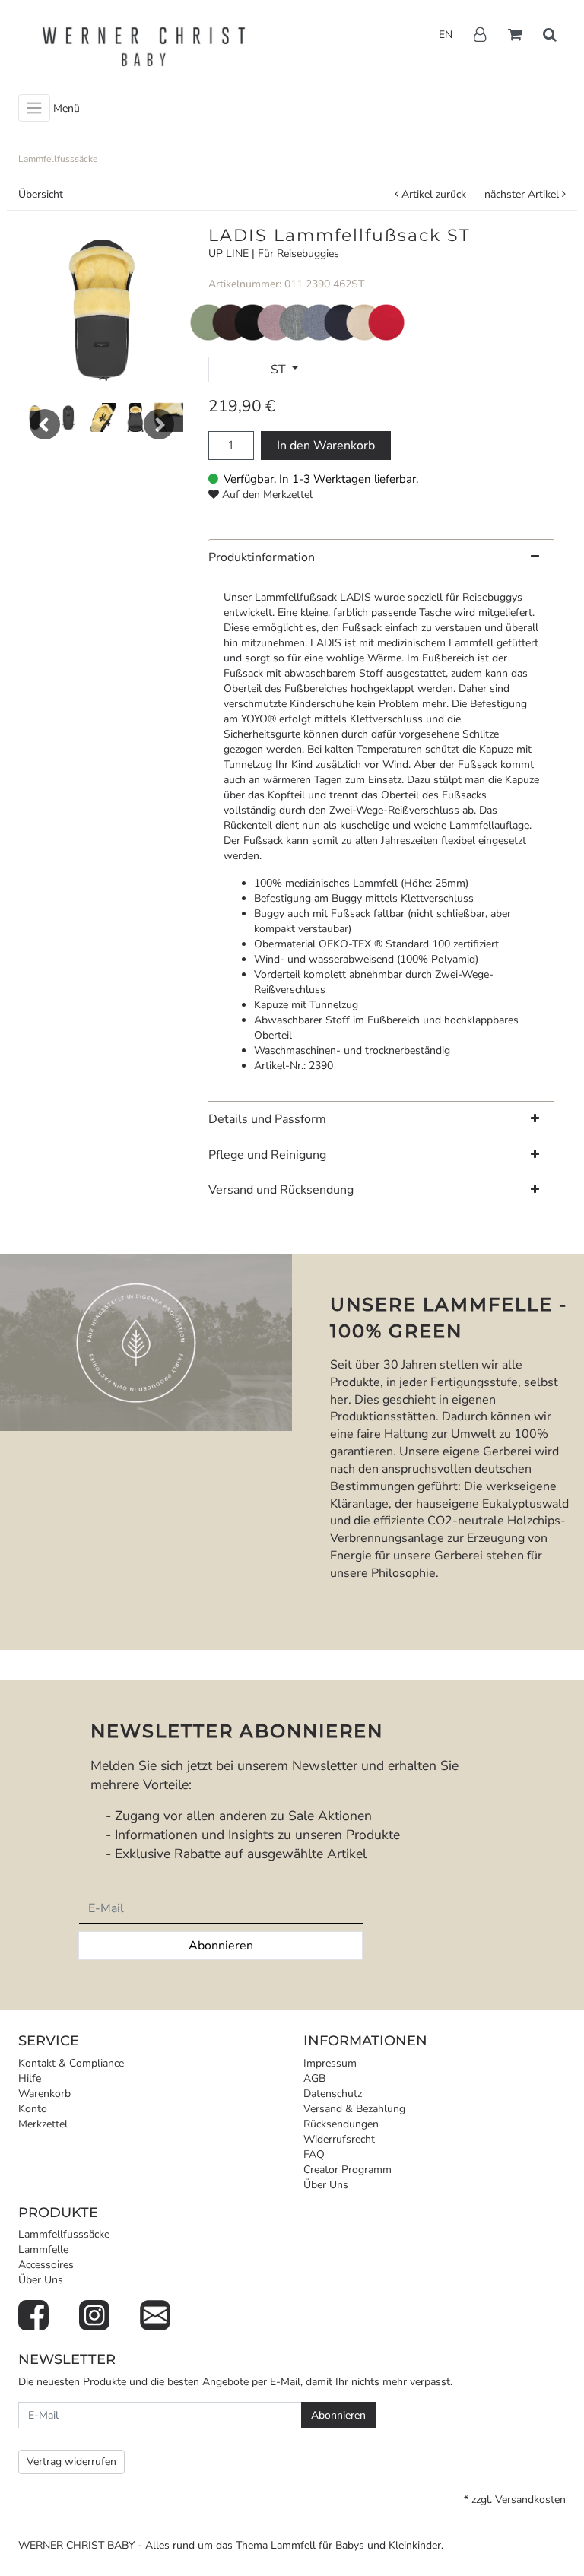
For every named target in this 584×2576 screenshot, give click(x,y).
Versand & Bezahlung (354, 2109)
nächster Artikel (523, 194)
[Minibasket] (515, 36)
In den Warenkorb (326, 446)
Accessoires (46, 2265)
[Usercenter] (480, 36)
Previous (45, 424)
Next (159, 424)
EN (446, 35)
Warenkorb (44, 2094)
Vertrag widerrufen (71, 2462)
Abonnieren (221, 1946)
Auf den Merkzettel (267, 495)
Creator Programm (348, 2170)
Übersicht (41, 194)
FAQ (314, 2154)
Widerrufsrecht (339, 2139)
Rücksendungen (341, 2124)
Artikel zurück (434, 194)
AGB (314, 2078)
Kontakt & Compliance (71, 2063)
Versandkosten (530, 2500)
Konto (33, 2109)
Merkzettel (43, 2124)
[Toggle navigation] (34, 108)
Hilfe (30, 2078)
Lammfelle (43, 2249)
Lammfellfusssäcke (64, 2234)
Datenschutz (333, 2094)
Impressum (330, 2063)
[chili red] (386, 321)
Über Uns (326, 2185)
